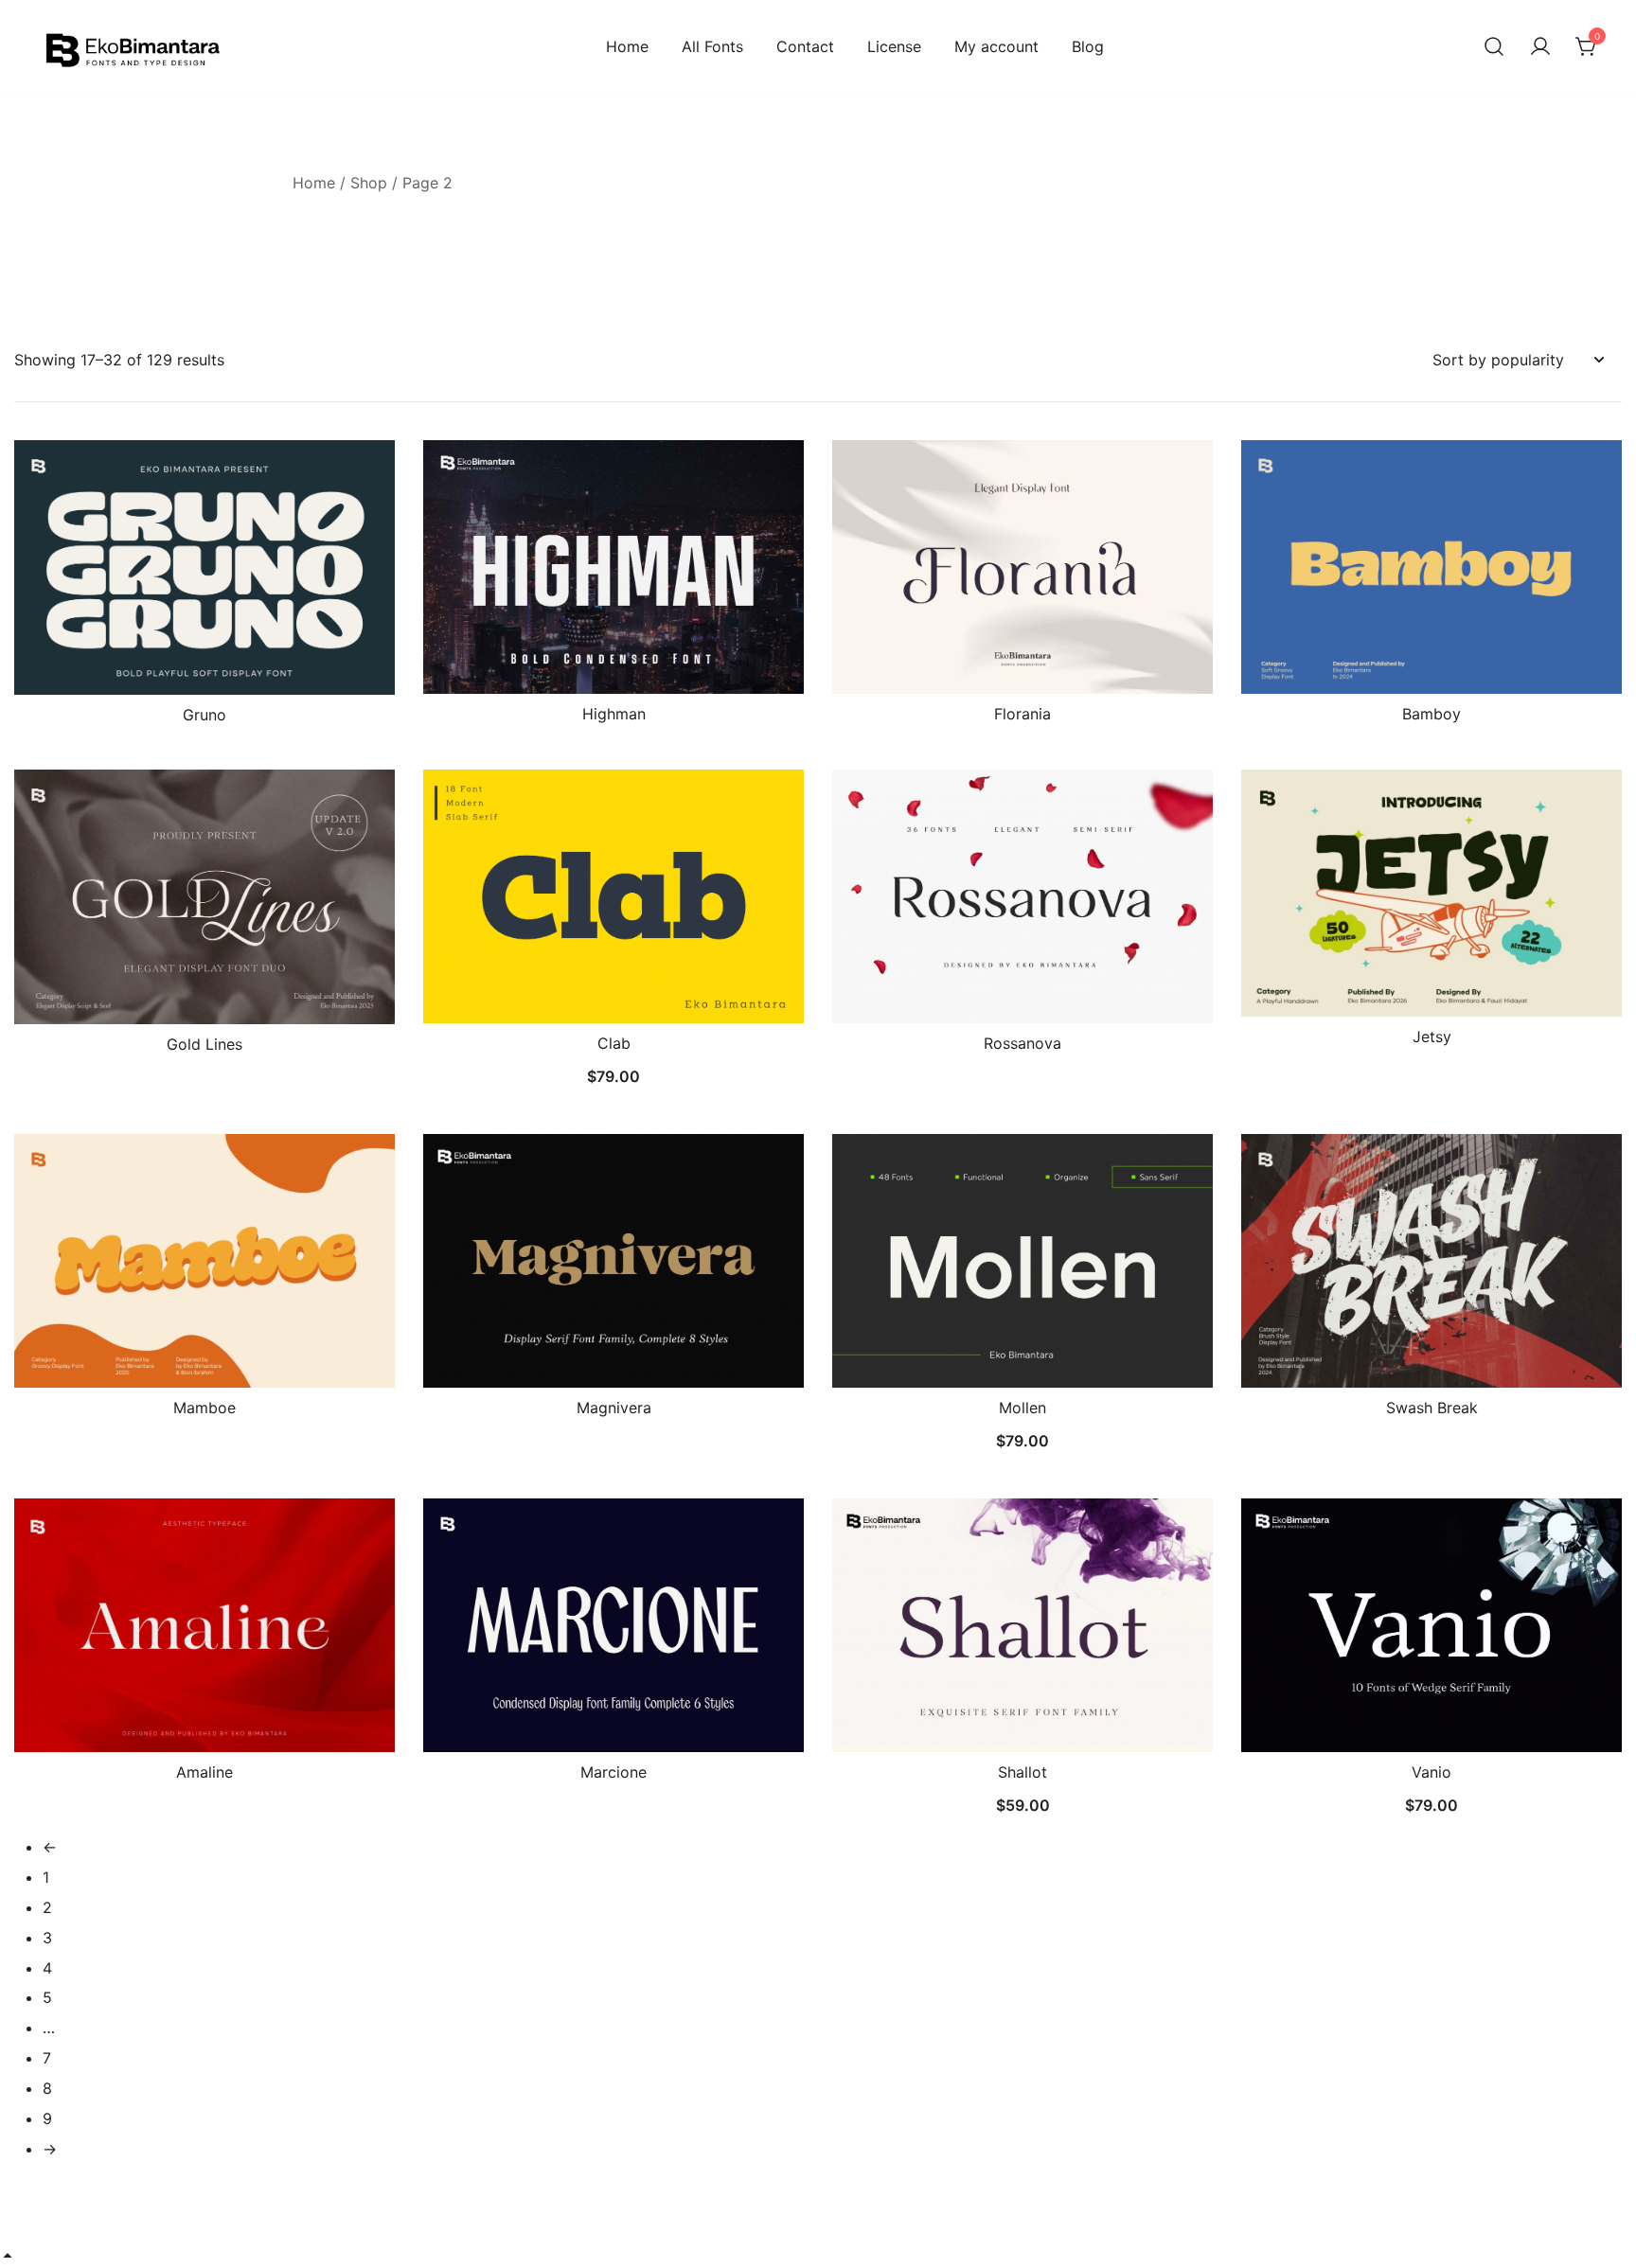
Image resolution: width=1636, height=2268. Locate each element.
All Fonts (712, 46)
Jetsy (1432, 1037)
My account (996, 46)
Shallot (1022, 1772)
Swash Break (1432, 1408)
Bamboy (1431, 714)
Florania (1022, 714)
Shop (369, 183)
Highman (614, 714)
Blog (1088, 46)
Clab (614, 1043)
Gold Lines (204, 1044)
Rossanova (1022, 1043)
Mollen (1022, 1408)
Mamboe (204, 1408)
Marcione (613, 1772)
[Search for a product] (1494, 47)
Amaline (204, 1772)
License (894, 46)
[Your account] (1540, 47)
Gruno (204, 715)
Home (627, 46)
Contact (805, 46)
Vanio (1431, 1772)
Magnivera (614, 1408)
